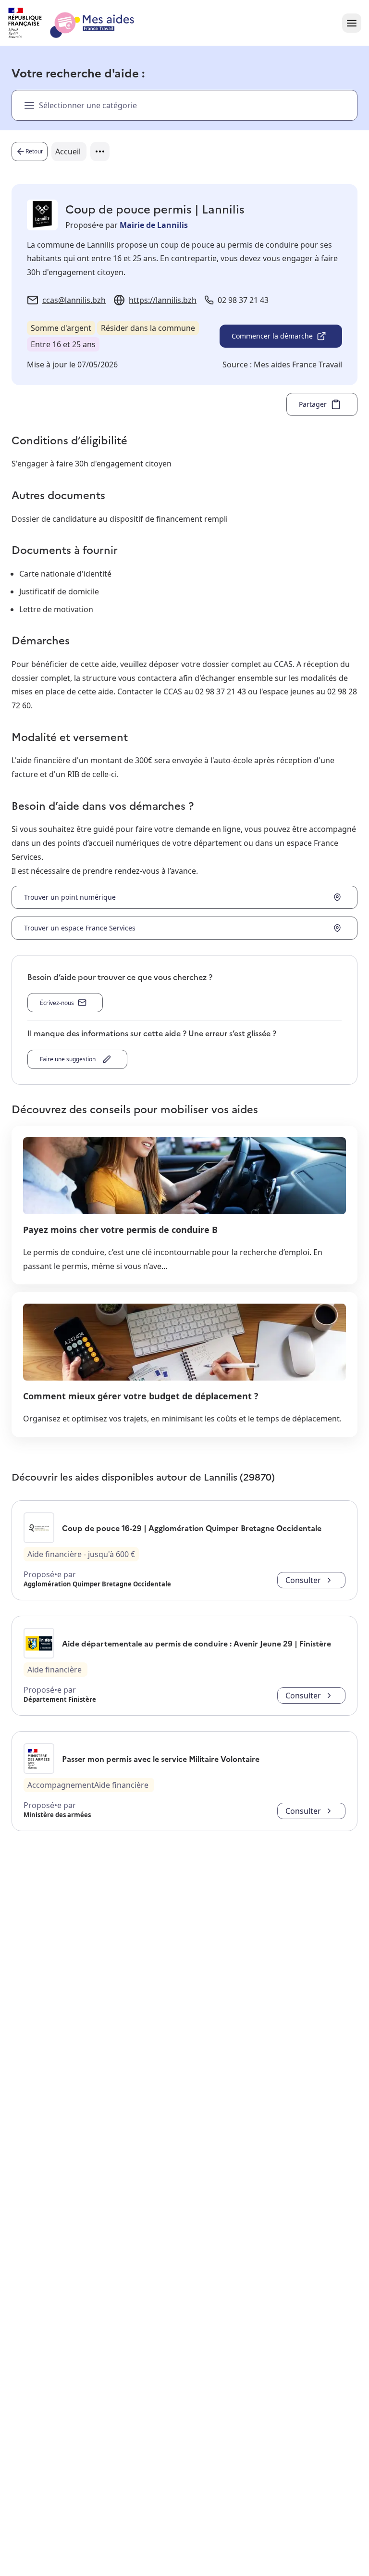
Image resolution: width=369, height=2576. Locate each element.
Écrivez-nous (57, 1003)
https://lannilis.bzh (163, 300)
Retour (34, 151)
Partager (313, 404)
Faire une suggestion (69, 1059)
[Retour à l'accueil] (80, 23)
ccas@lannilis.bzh (74, 300)
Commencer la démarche (272, 336)
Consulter (303, 1580)
